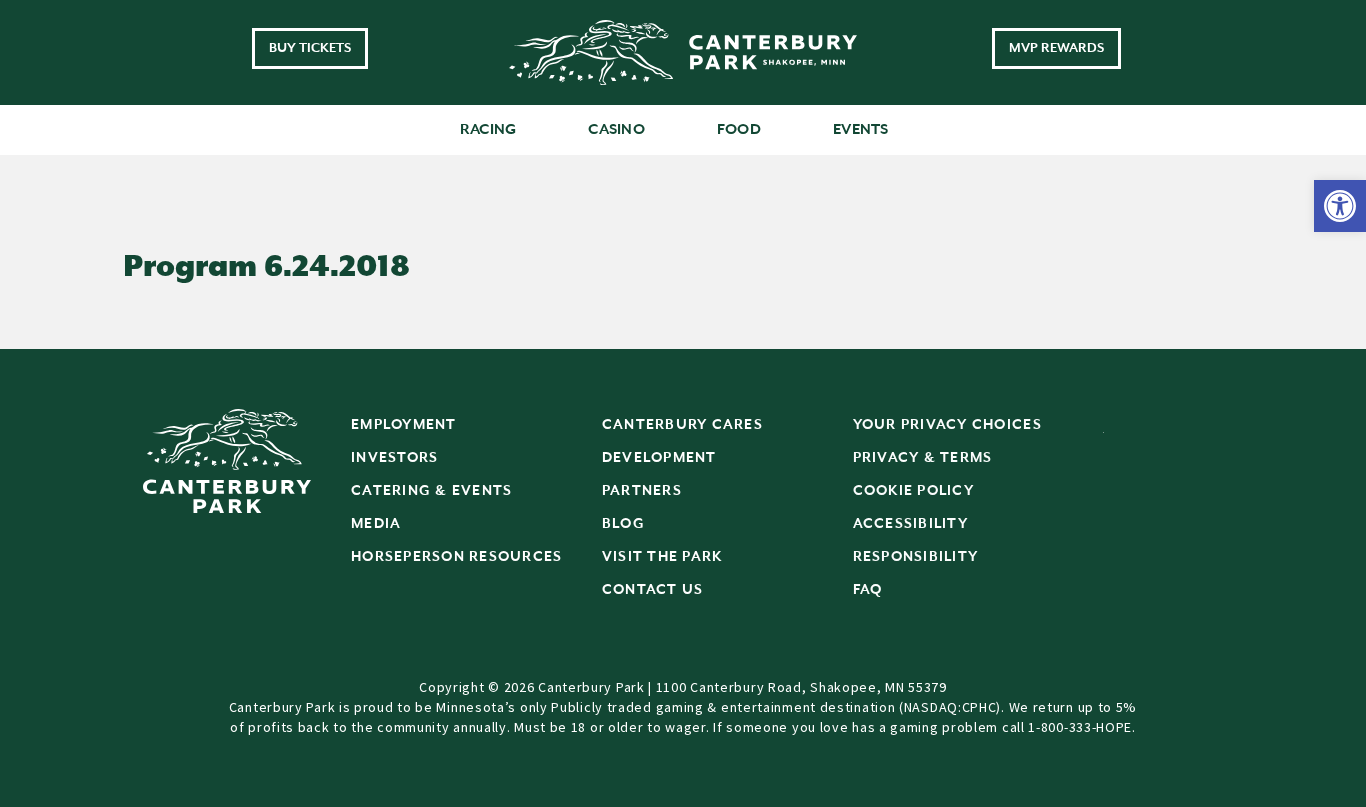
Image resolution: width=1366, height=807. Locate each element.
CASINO (616, 129)
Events (861, 129)
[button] (1340, 206)
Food (739, 129)
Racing (488, 129)
